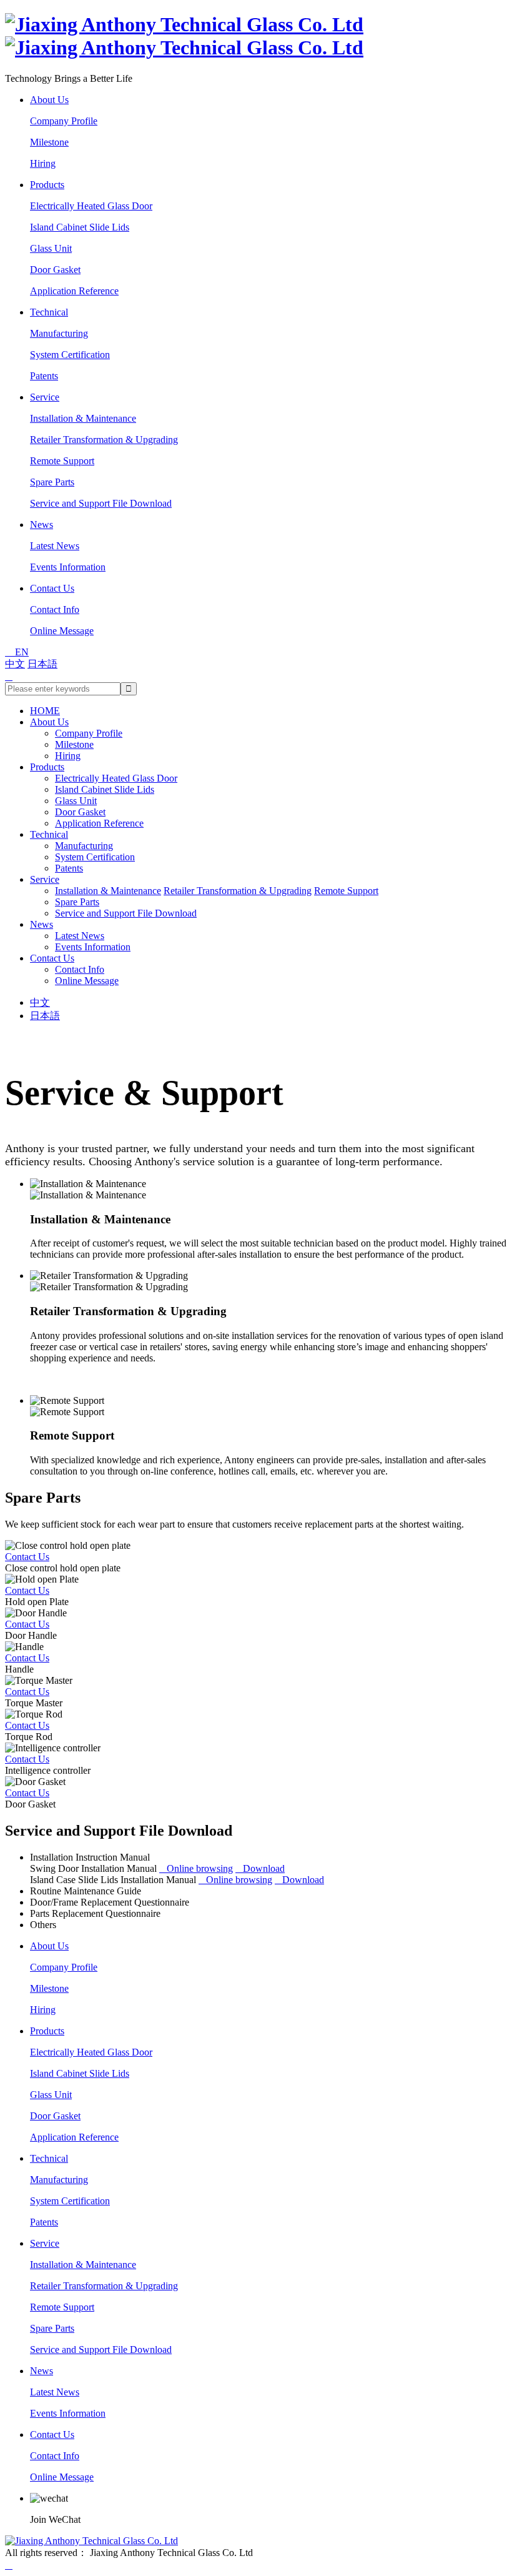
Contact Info (55, 609)
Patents (44, 376)
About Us (49, 100)
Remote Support (62, 461)
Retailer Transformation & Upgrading (104, 440)
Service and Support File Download (101, 503)
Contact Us (52, 588)
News (42, 525)
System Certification (70, 355)
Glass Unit (51, 248)
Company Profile (64, 121)
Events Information (68, 567)
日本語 (42, 664)
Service (45, 397)
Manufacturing (59, 333)
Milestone (49, 142)
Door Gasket (55, 270)
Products (47, 185)
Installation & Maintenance (83, 418)
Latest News (55, 546)
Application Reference (74, 291)
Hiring (43, 163)
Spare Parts (52, 482)
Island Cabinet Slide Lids (80, 227)
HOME (45, 711)
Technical (49, 312)
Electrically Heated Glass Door (91, 206)
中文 (15, 664)
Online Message (62, 631)
